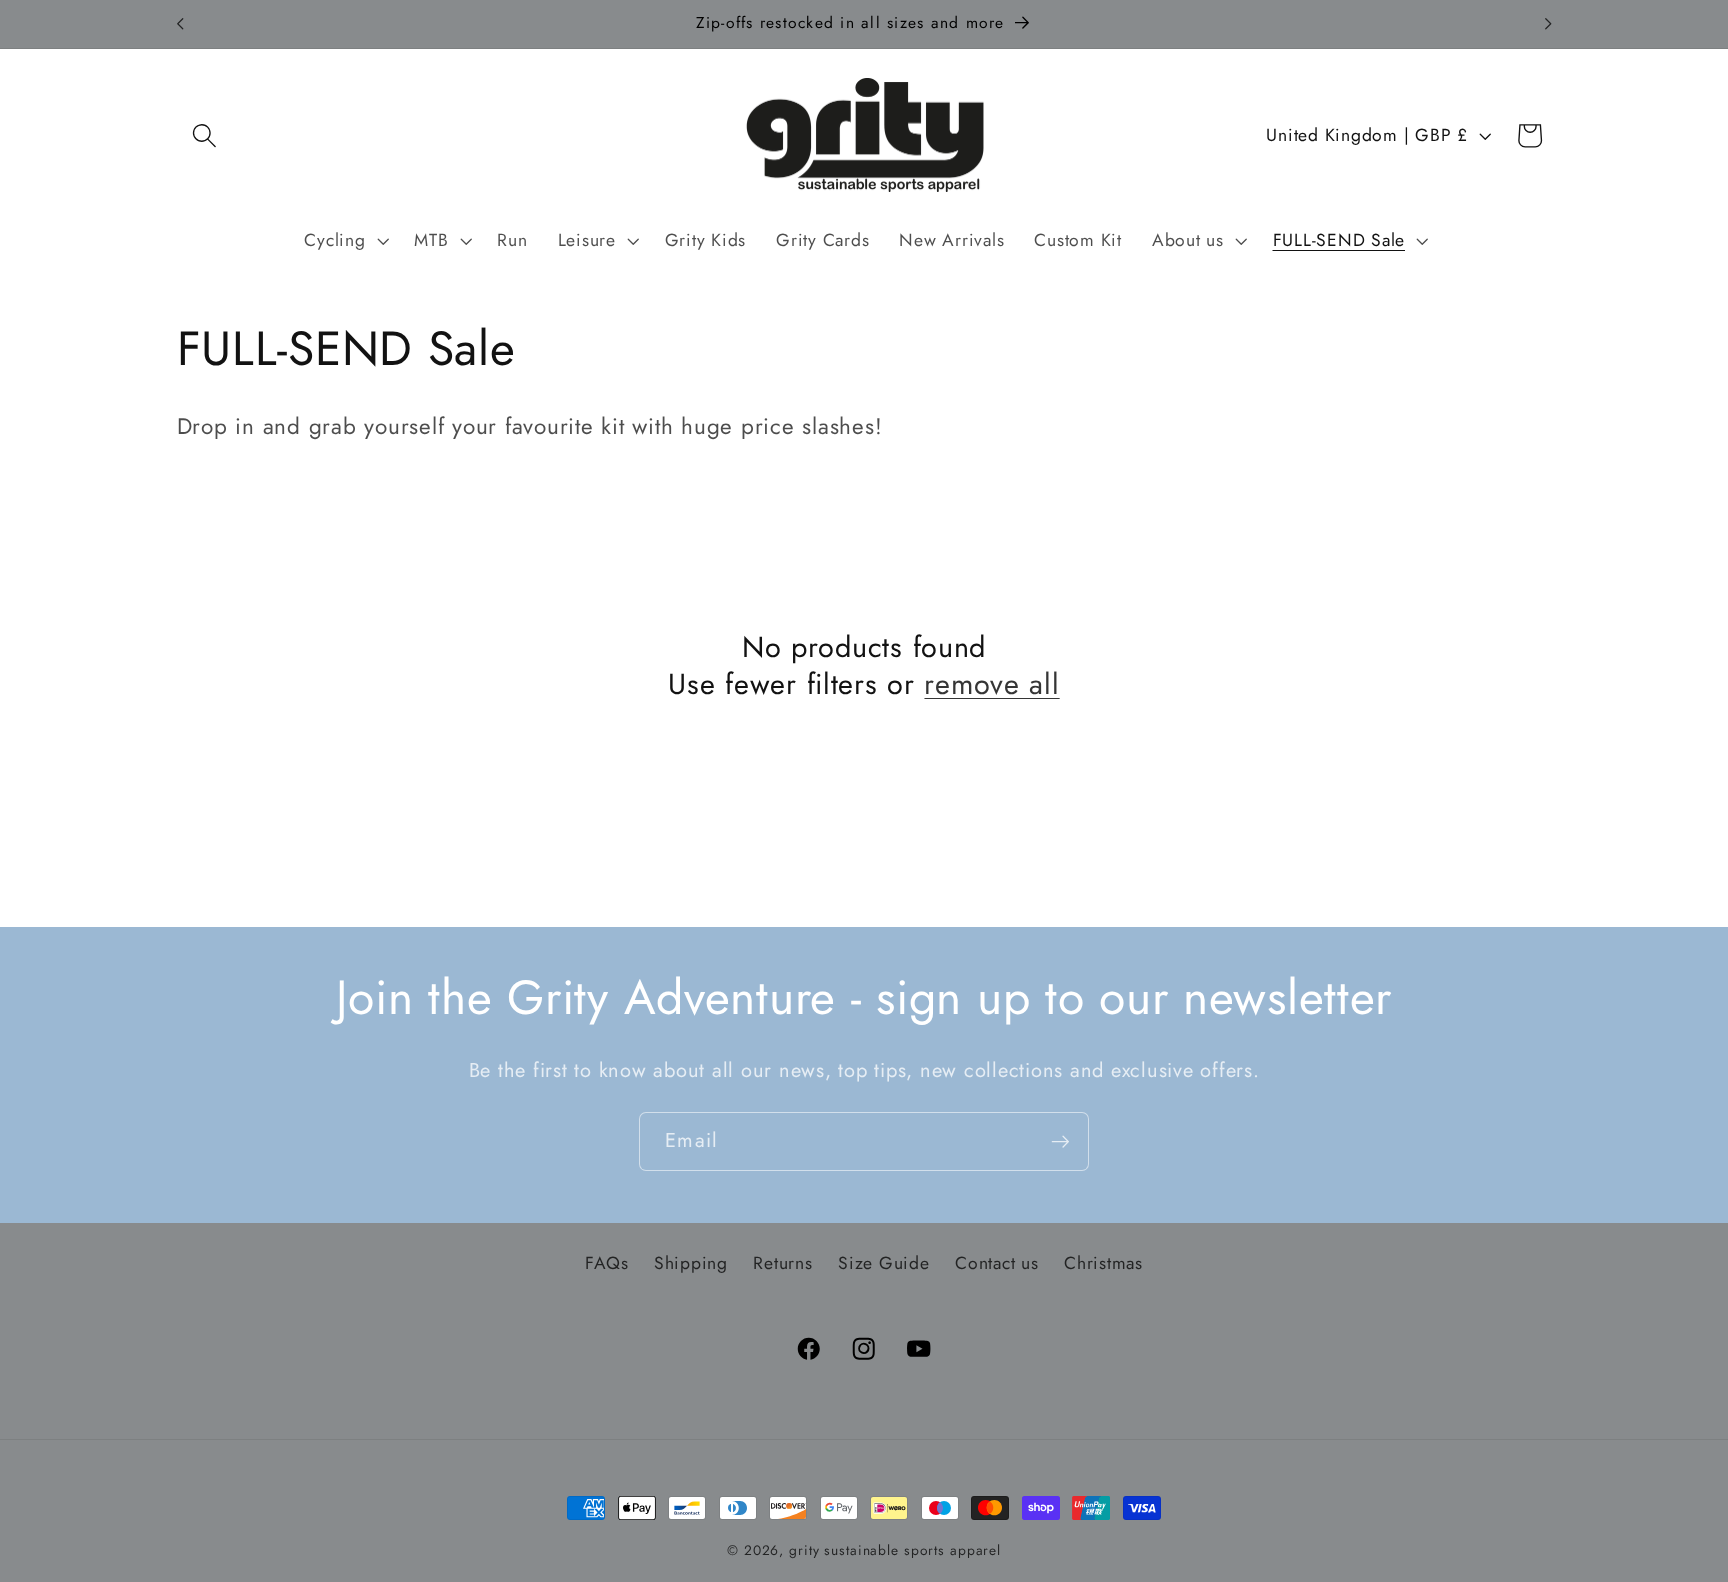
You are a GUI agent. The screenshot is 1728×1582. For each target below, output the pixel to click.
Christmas (1103, 1263)
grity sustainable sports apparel (895, 1550)
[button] (204, 135)
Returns (782, 1263)
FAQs (606, 1263)
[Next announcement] (1548, 24)
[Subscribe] (1060, 1141)
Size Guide (884, 1263)
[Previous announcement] (180, 24)
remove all (991, 684)
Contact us (997, 1263)
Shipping (691, 1263)
